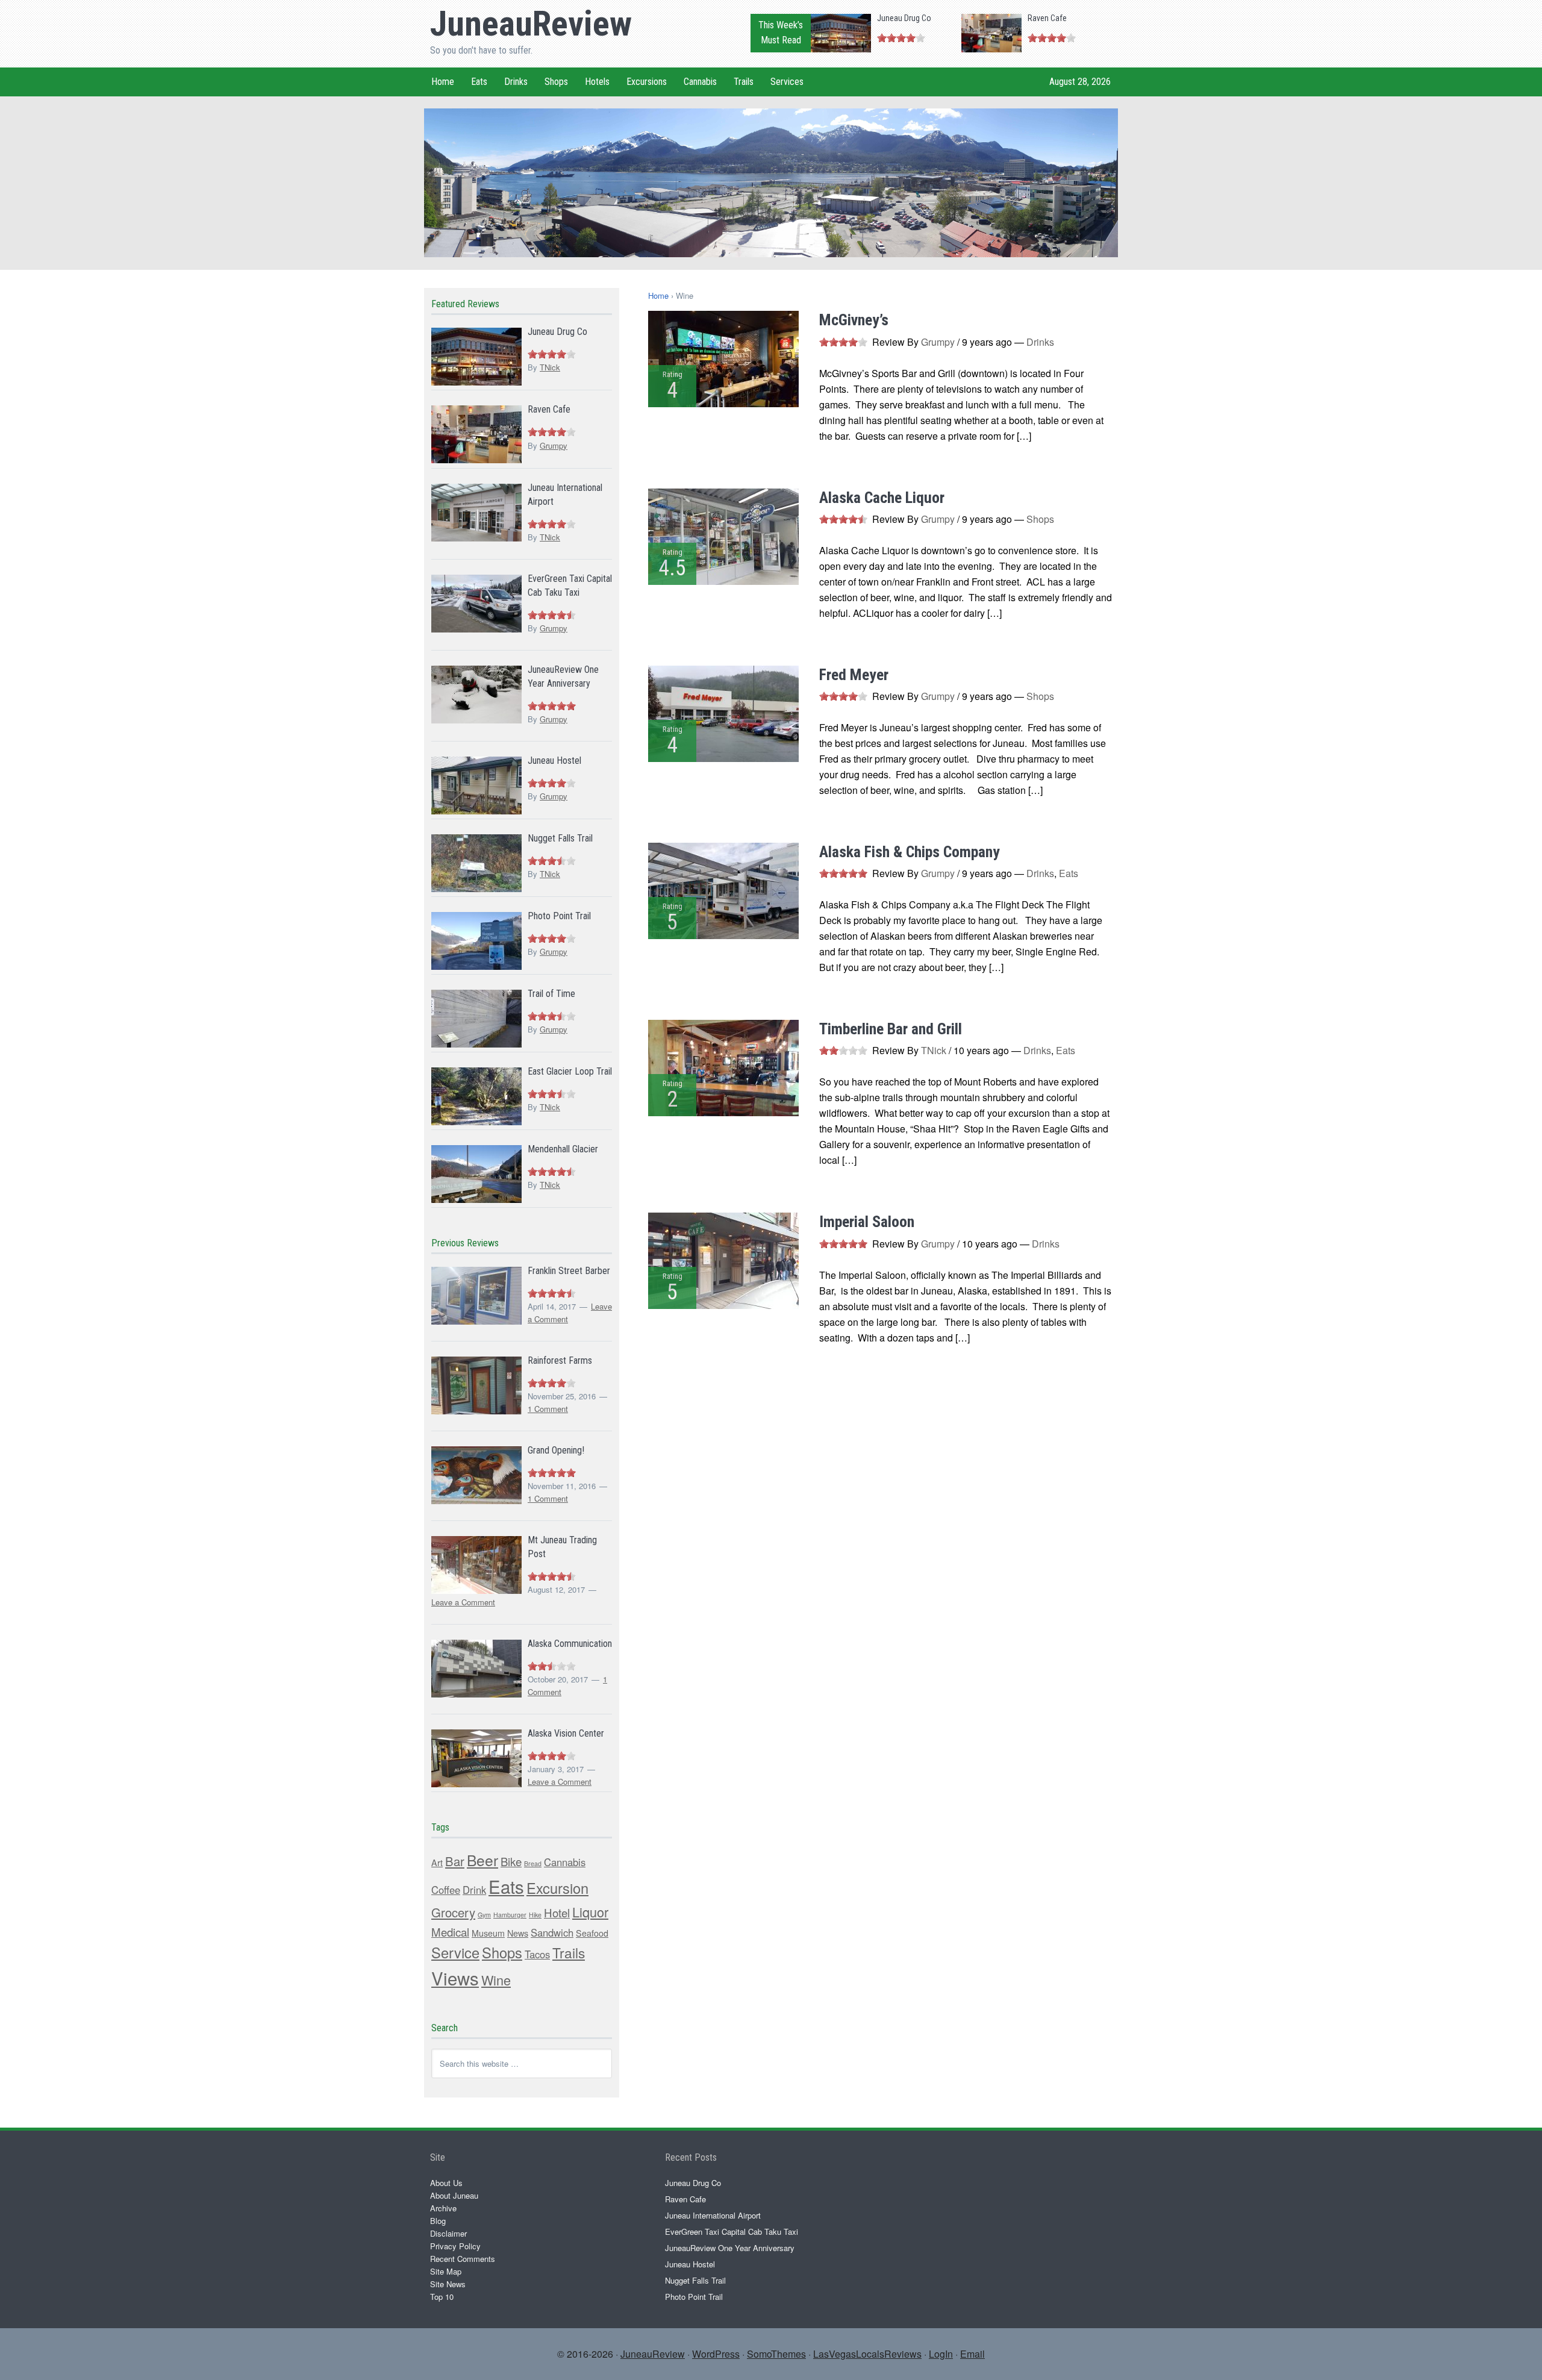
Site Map (446, 2271)
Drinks (1040, 342)
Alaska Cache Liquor (882, 498)
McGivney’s (854, 320)
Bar (455, 1861)
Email (972, 2354)
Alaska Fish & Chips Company (910, 852)
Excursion (557, 1888)
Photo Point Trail (559, 916)
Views (455, 1978)
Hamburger (510, 1915)
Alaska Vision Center (566, 1733)
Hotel (557, 1913)
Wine (496, 1980)
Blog (438, 2221)
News (518, 1933)
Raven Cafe (1047, 18)
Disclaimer (448, 2233)
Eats (1069, 873)
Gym (484, 1915)
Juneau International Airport (713, 2215)
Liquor (590, 1912)
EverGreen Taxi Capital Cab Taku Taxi (732, 2232)
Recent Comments (463, 2259)
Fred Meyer (854, 675)
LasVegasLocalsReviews (867, 2354)
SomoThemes (776, 2354)
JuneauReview (531, 23)
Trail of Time (551, 994)
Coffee (446, 1890)
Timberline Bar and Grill (891, 1029)
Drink (474, 1890)
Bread (533, 1863)
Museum (488, 1933)
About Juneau (454, 2195)
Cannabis (565, 1862)
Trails (569, 1952)
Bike (511, 1861)
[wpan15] (771, 251)
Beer (482, 1860)
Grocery (453, 1912)
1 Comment (548, 1409)
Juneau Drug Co (904, 18)
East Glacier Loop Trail (570, 1071)
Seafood (592, 1933)
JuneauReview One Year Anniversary (730, 2248)
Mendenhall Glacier (563, 1149)
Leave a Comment (463, 1602)
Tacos (537, 1954)
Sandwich (552, 1932)
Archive (443, 2208)
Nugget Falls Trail (560, 838)
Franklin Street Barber (569, 1271)
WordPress (716, 2354)
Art (437, 1863)
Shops (1040, 519)
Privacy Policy (455, 2246)
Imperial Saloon (867, 1222)
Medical (450, 1932)
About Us (446, 2183)
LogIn (941, 2354)
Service (455, 1952)
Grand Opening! (556, 1450)
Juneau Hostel (554, 761)
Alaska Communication (570, 1644)
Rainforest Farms (560, 1360)
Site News (448, 2284)
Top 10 (442, 2297)
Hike (535, 1915)
